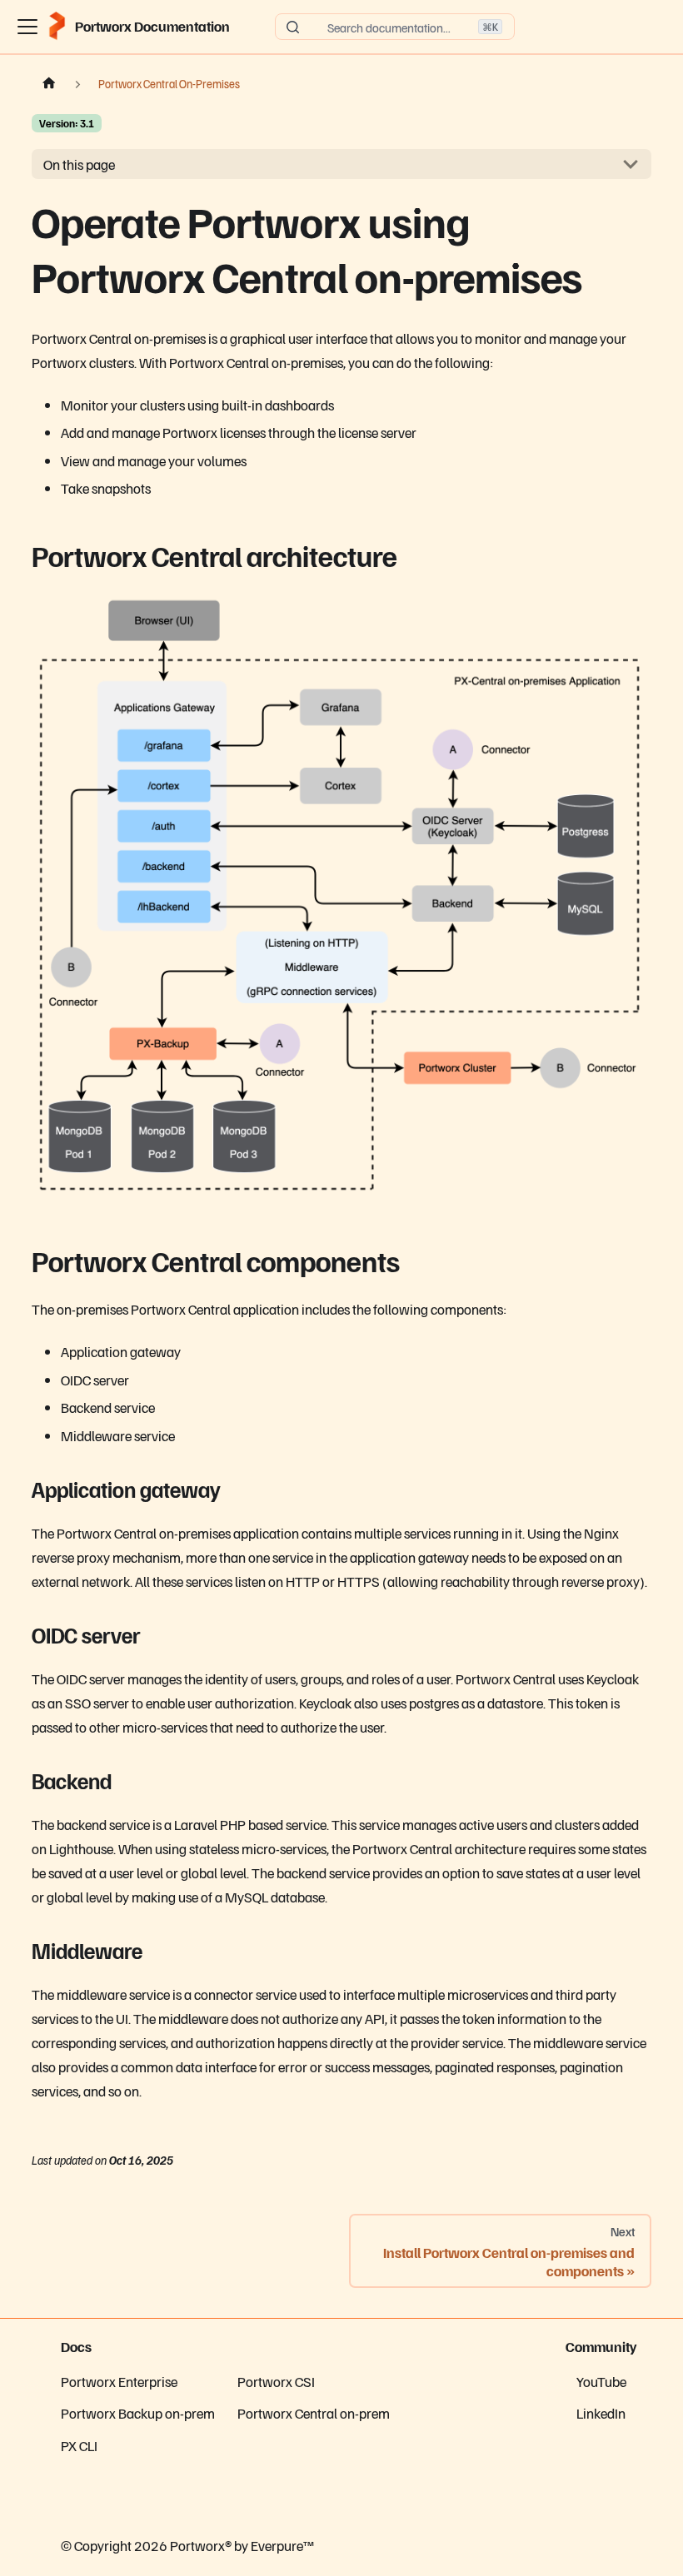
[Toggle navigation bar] (27, 27)
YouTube (601, 2381)
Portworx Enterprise (119, 2381)
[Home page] (49, 84)
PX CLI (79, 2445)
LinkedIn (601, 2413)
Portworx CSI (276, 2381)
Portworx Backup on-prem (138, 2413)
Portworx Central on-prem (314, 2413)
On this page (79, 164)
